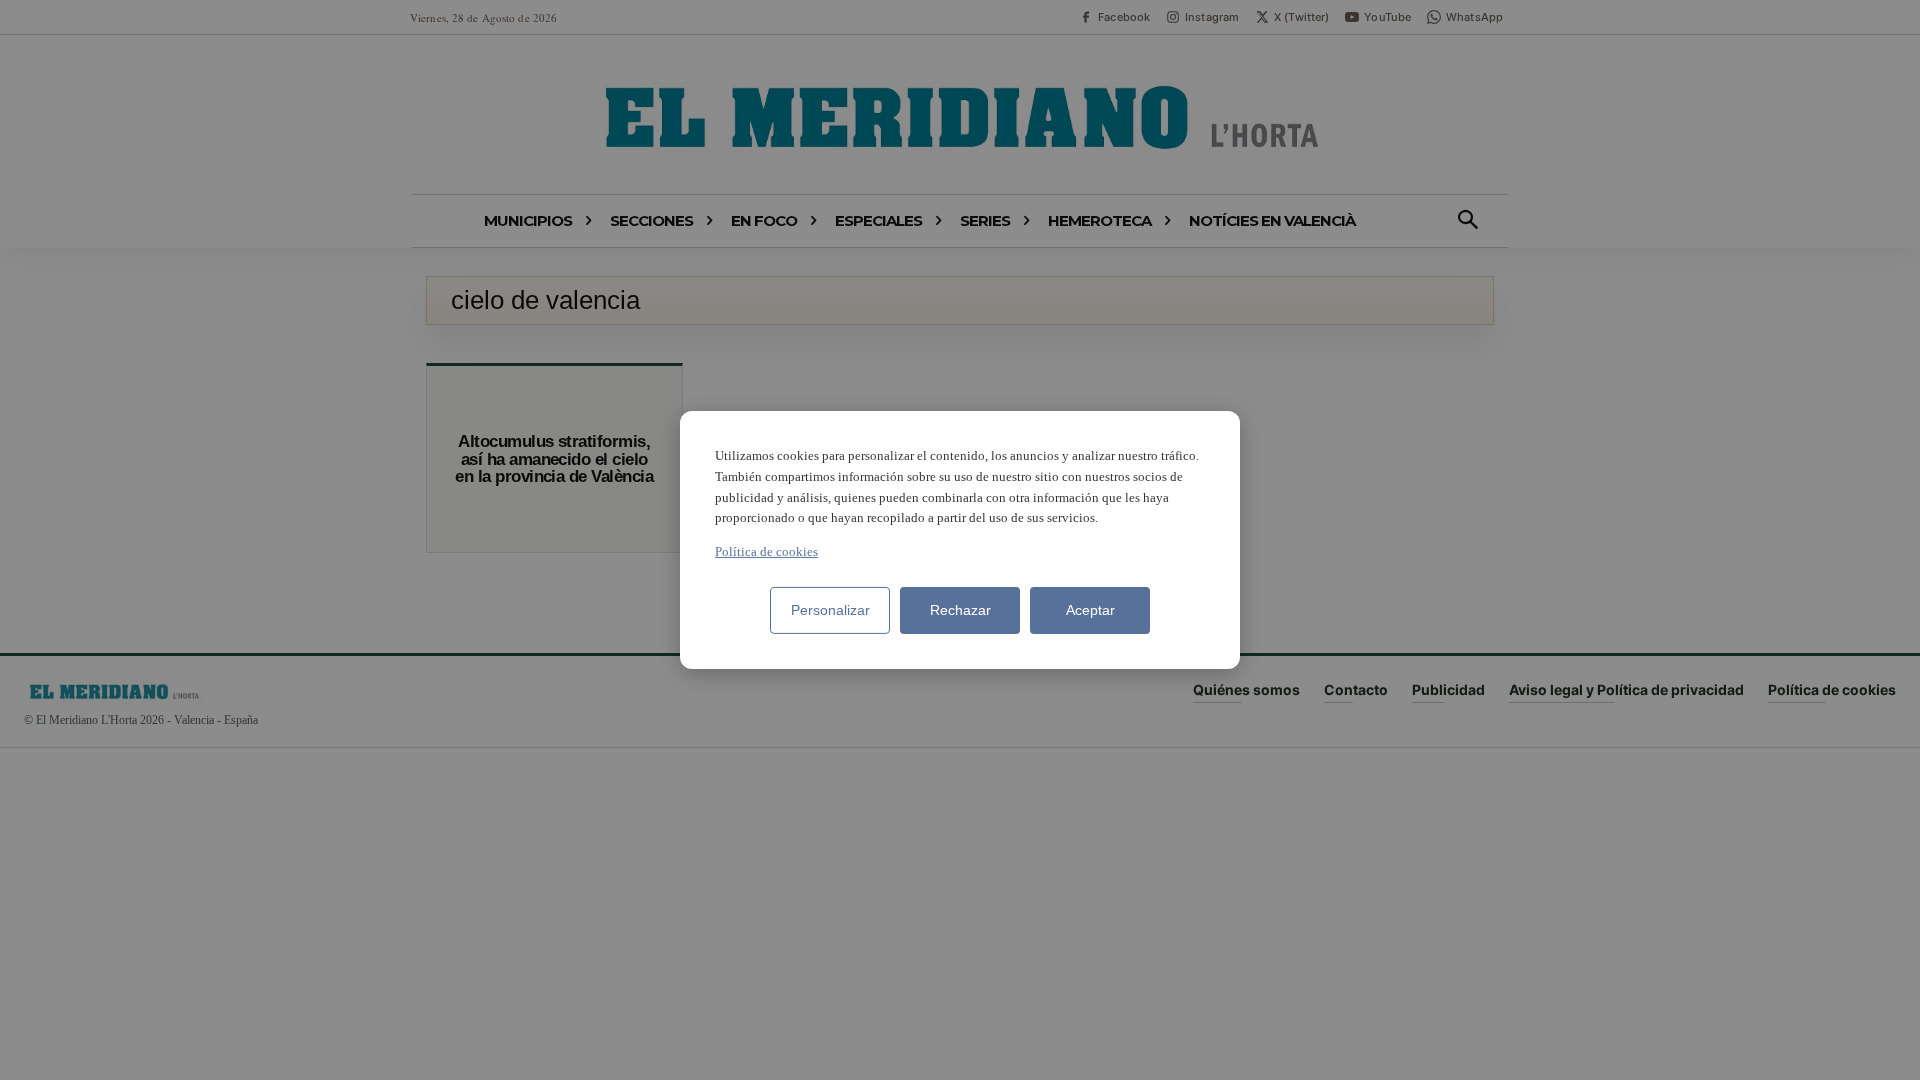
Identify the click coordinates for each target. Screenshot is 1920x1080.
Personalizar (830, 610)
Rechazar (960, 610)
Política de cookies (766, 551)
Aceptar (1090, 610)
